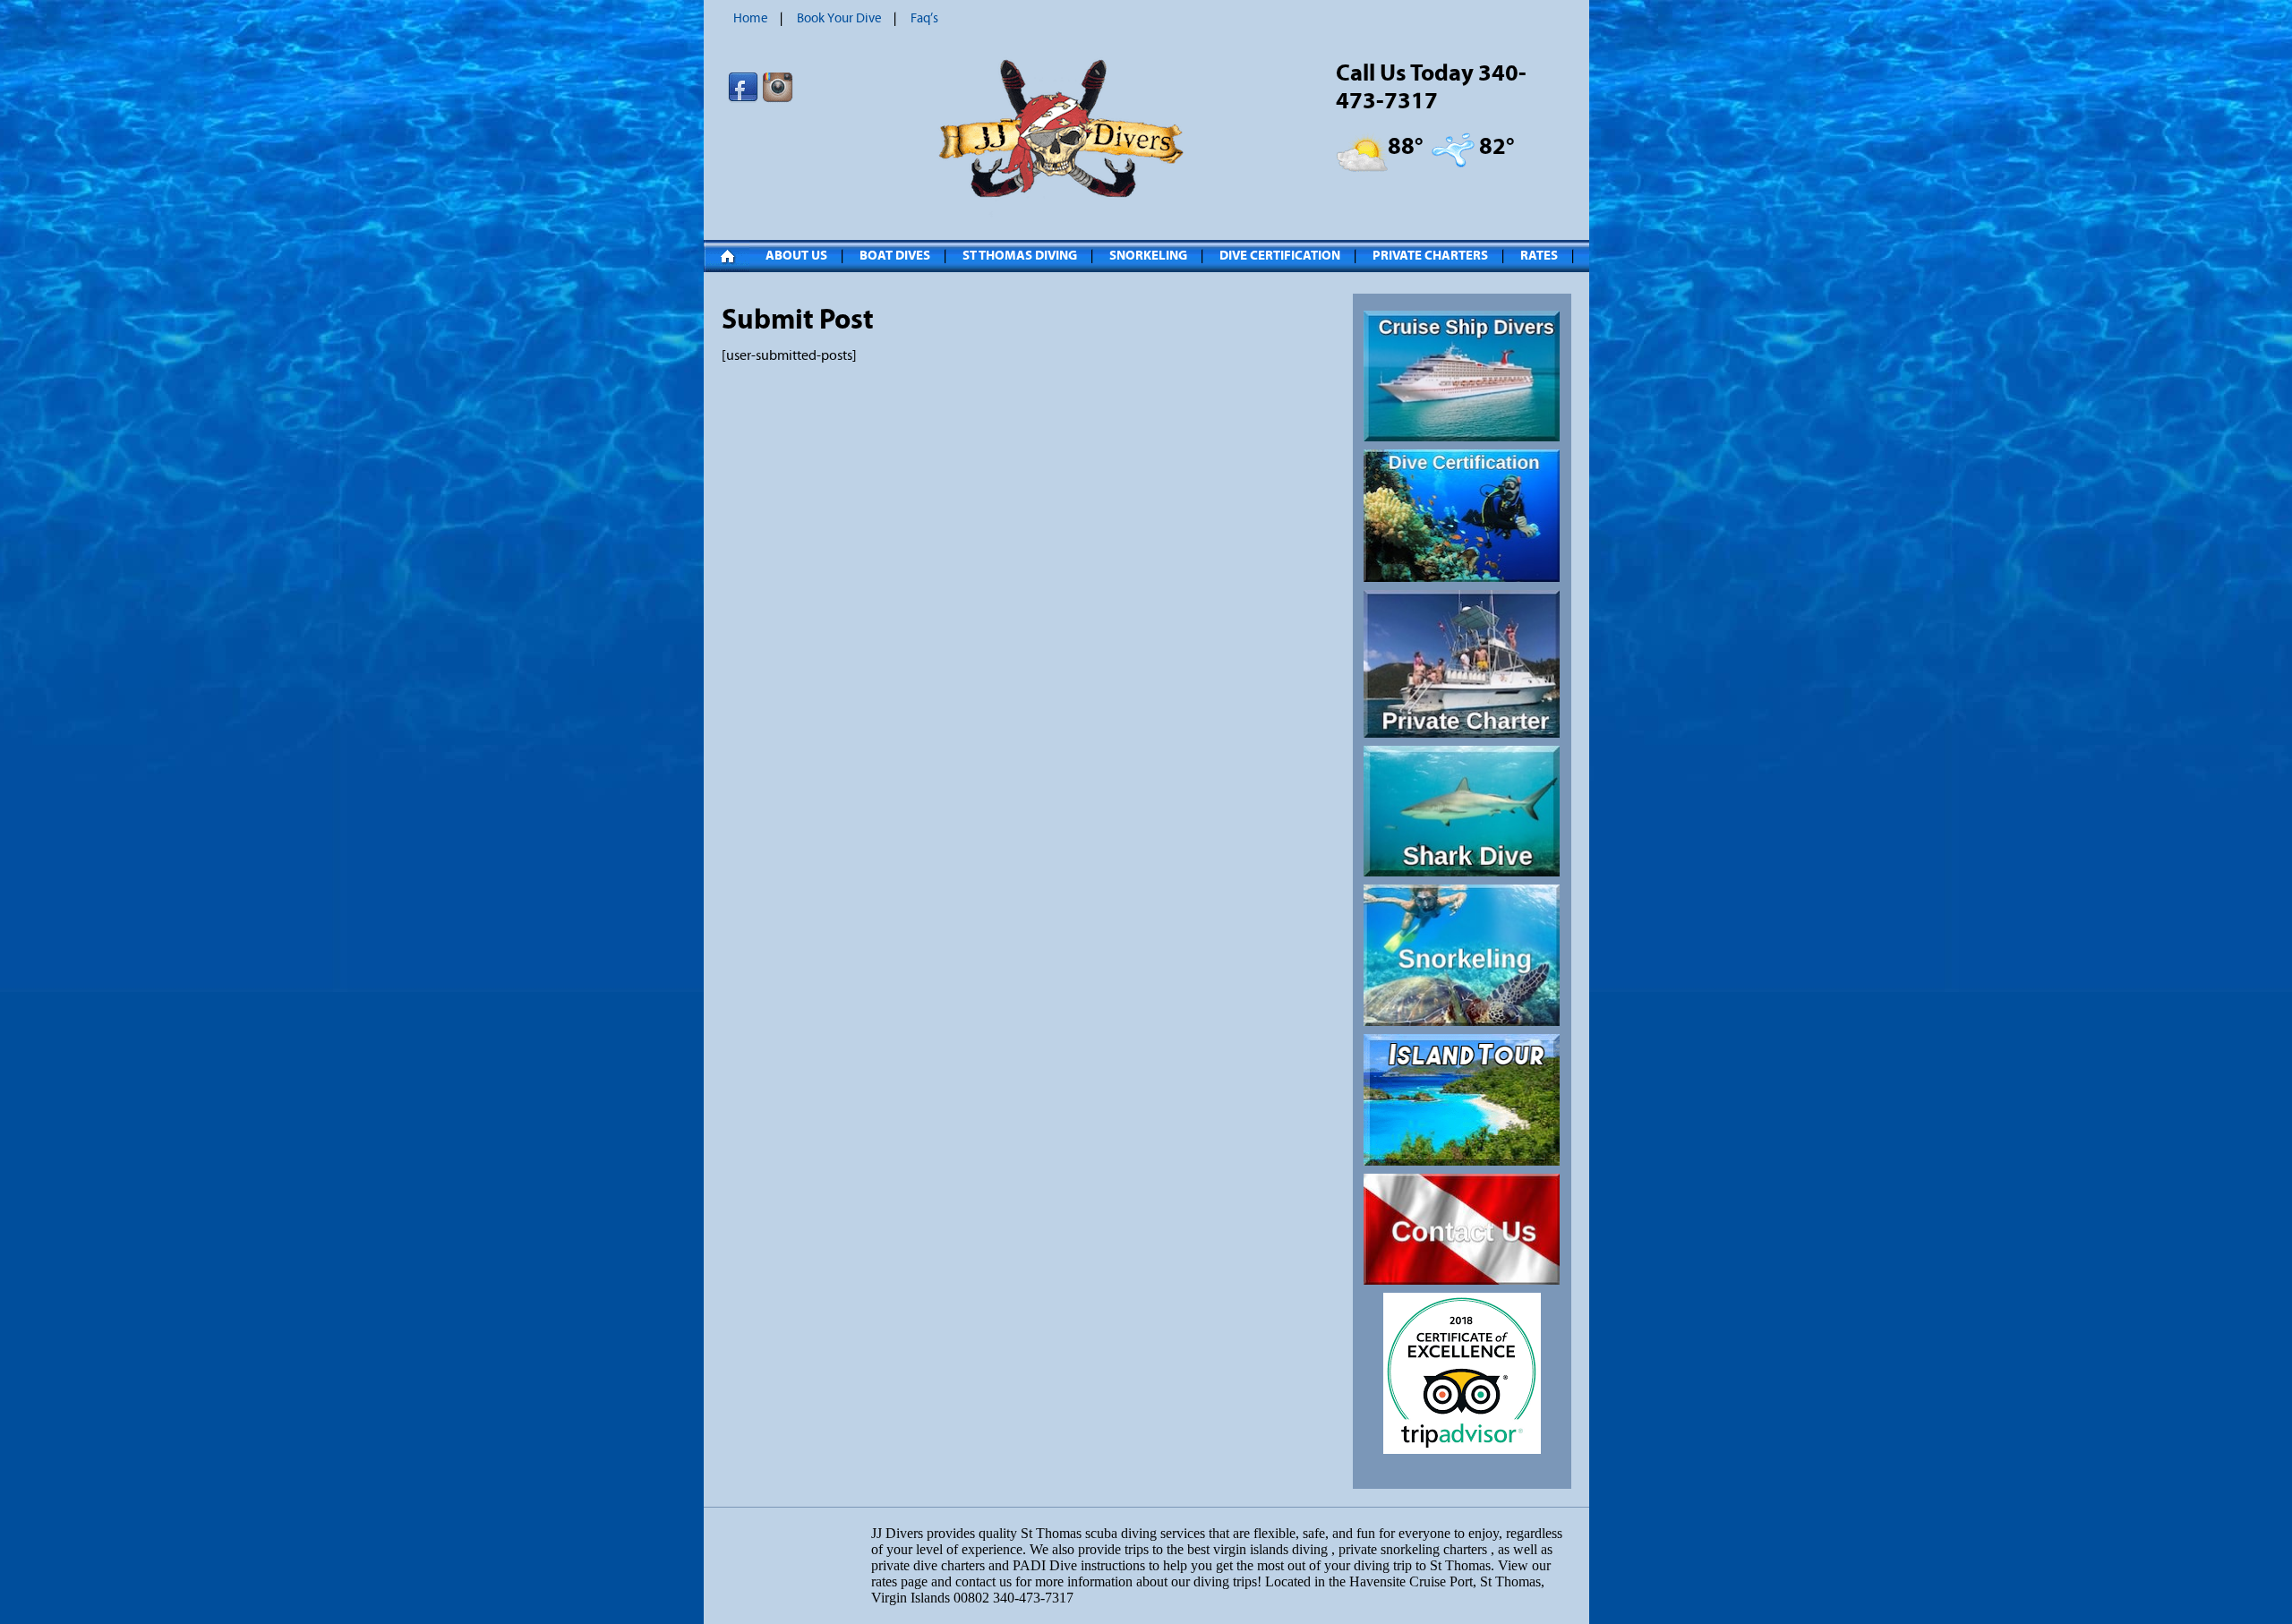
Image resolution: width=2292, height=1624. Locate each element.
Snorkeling (1148, 256)
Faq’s (924, 18)
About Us (796, 256)
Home (751, 18)
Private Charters (1430, 256)
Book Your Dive (839, 18)
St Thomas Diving (1020, 256)
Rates (1539, 256)
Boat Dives (895, 256)
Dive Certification (1280, 256)
